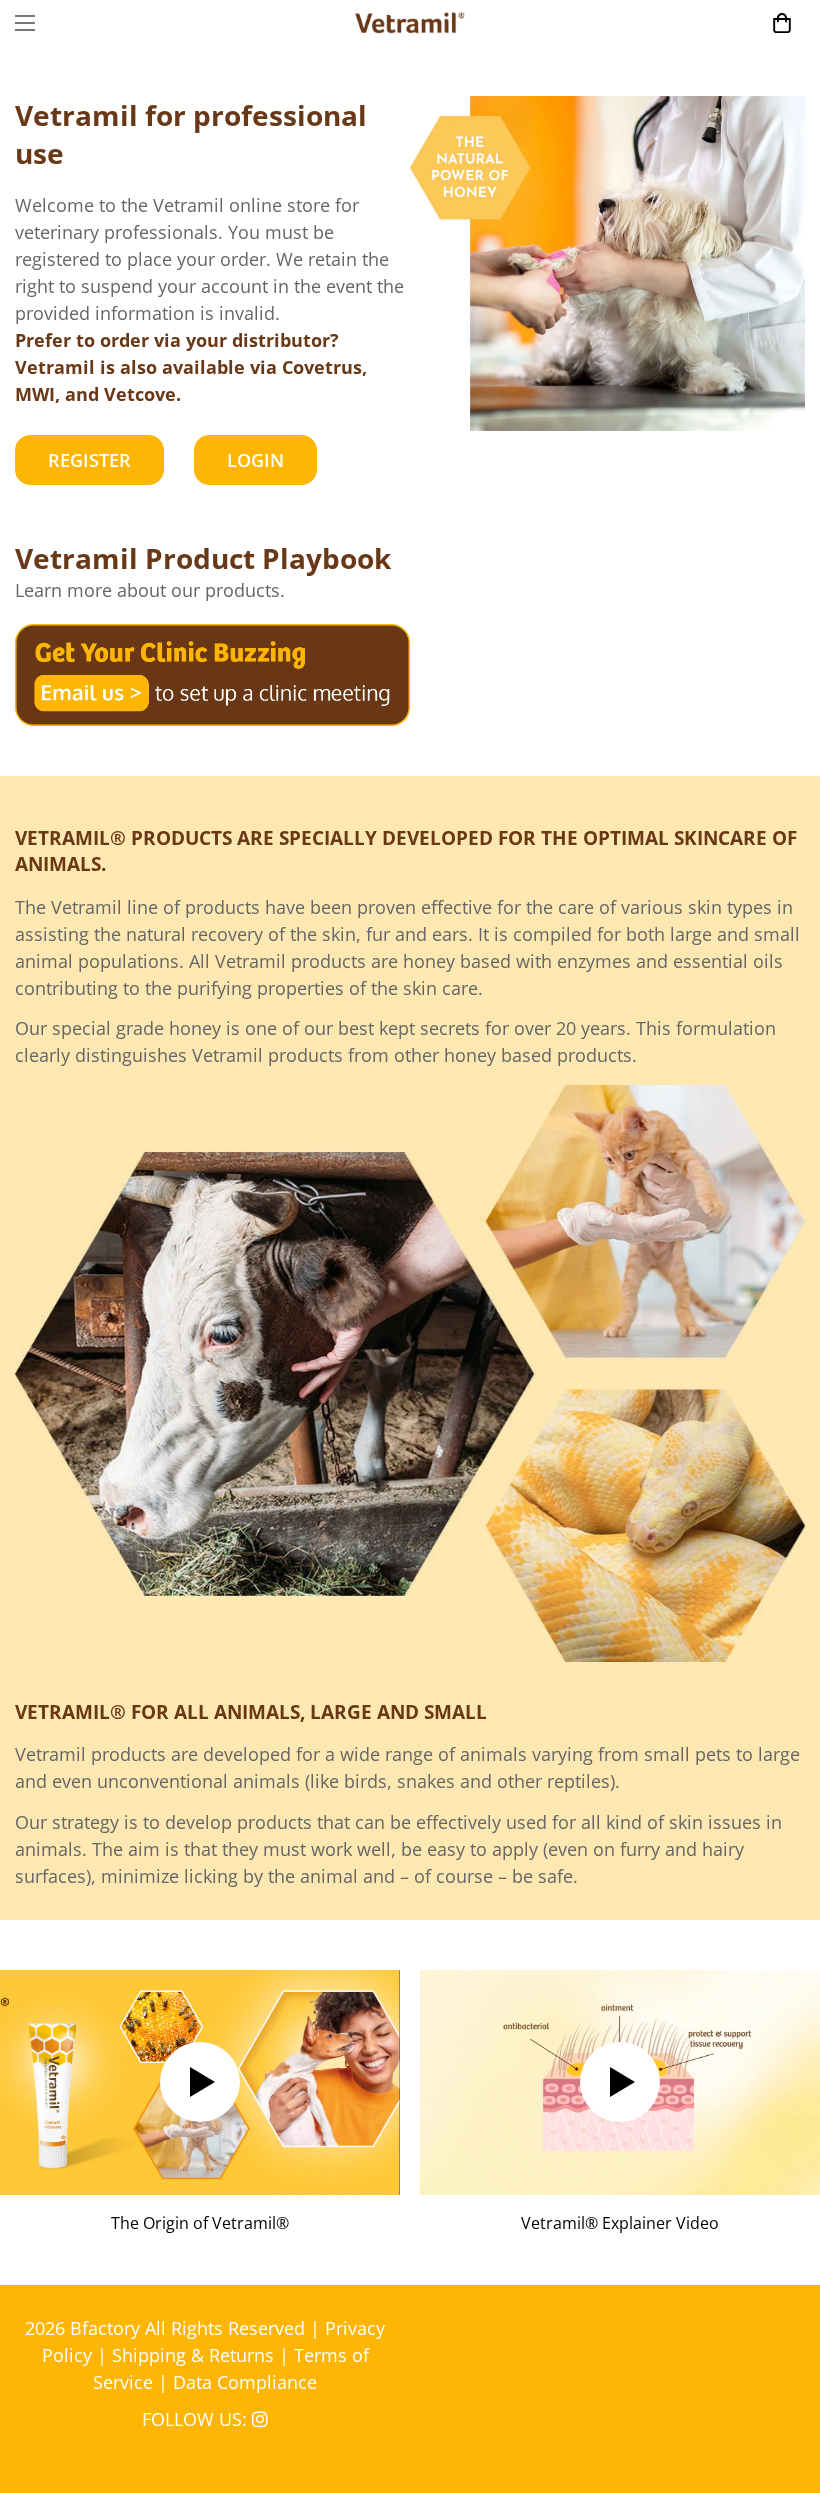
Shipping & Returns (193, 2355)
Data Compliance (245, 2382)
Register (89, 460)
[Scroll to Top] (781, 2384)
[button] (782, 23)
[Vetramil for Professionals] (410, 23)
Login (255, 460)
